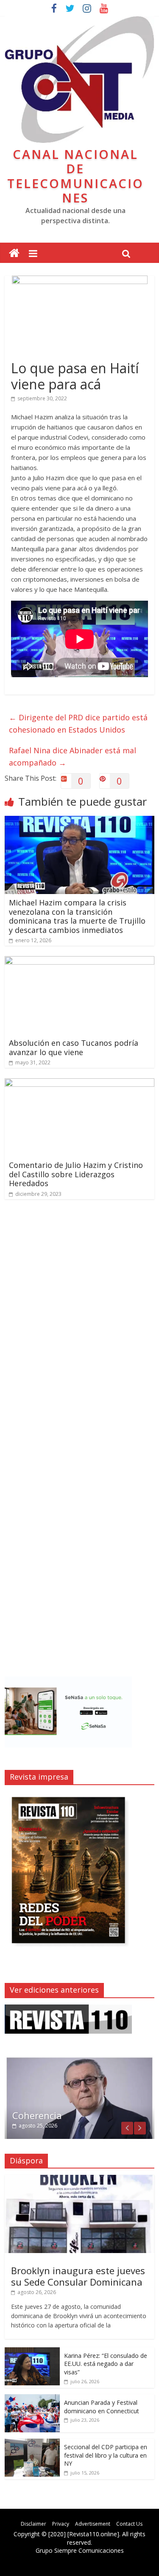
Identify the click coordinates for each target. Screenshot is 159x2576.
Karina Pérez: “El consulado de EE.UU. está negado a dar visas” (106, 2364)
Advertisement (93, 2524)
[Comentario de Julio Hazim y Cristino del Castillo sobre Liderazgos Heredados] (79, 1083)
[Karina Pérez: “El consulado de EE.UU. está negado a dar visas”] (32, 2352)
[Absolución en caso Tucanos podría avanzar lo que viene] (79, 961)
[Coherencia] (79, 2061)
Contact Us (129, 2524)
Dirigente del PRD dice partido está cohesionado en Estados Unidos (78, 723)
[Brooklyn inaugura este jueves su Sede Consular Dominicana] (79, 2179)
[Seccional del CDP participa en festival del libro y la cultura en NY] (32, 2443)
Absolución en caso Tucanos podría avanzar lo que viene (74, 1047)
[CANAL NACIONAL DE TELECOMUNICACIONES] (14, 253)
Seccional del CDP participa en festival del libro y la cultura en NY (106, 2455)
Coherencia (37, 2115)
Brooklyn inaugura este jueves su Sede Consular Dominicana (78, 2276)
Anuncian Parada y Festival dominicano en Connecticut (102, 2407)
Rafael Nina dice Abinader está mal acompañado (73, 756)
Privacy (61, 2524)
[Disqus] (79, 1326)
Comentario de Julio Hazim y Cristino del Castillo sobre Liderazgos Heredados (76, 1174)
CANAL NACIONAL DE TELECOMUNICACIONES (75, 176)
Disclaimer (33, 2524)
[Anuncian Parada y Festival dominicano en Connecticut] (32, 2399)
